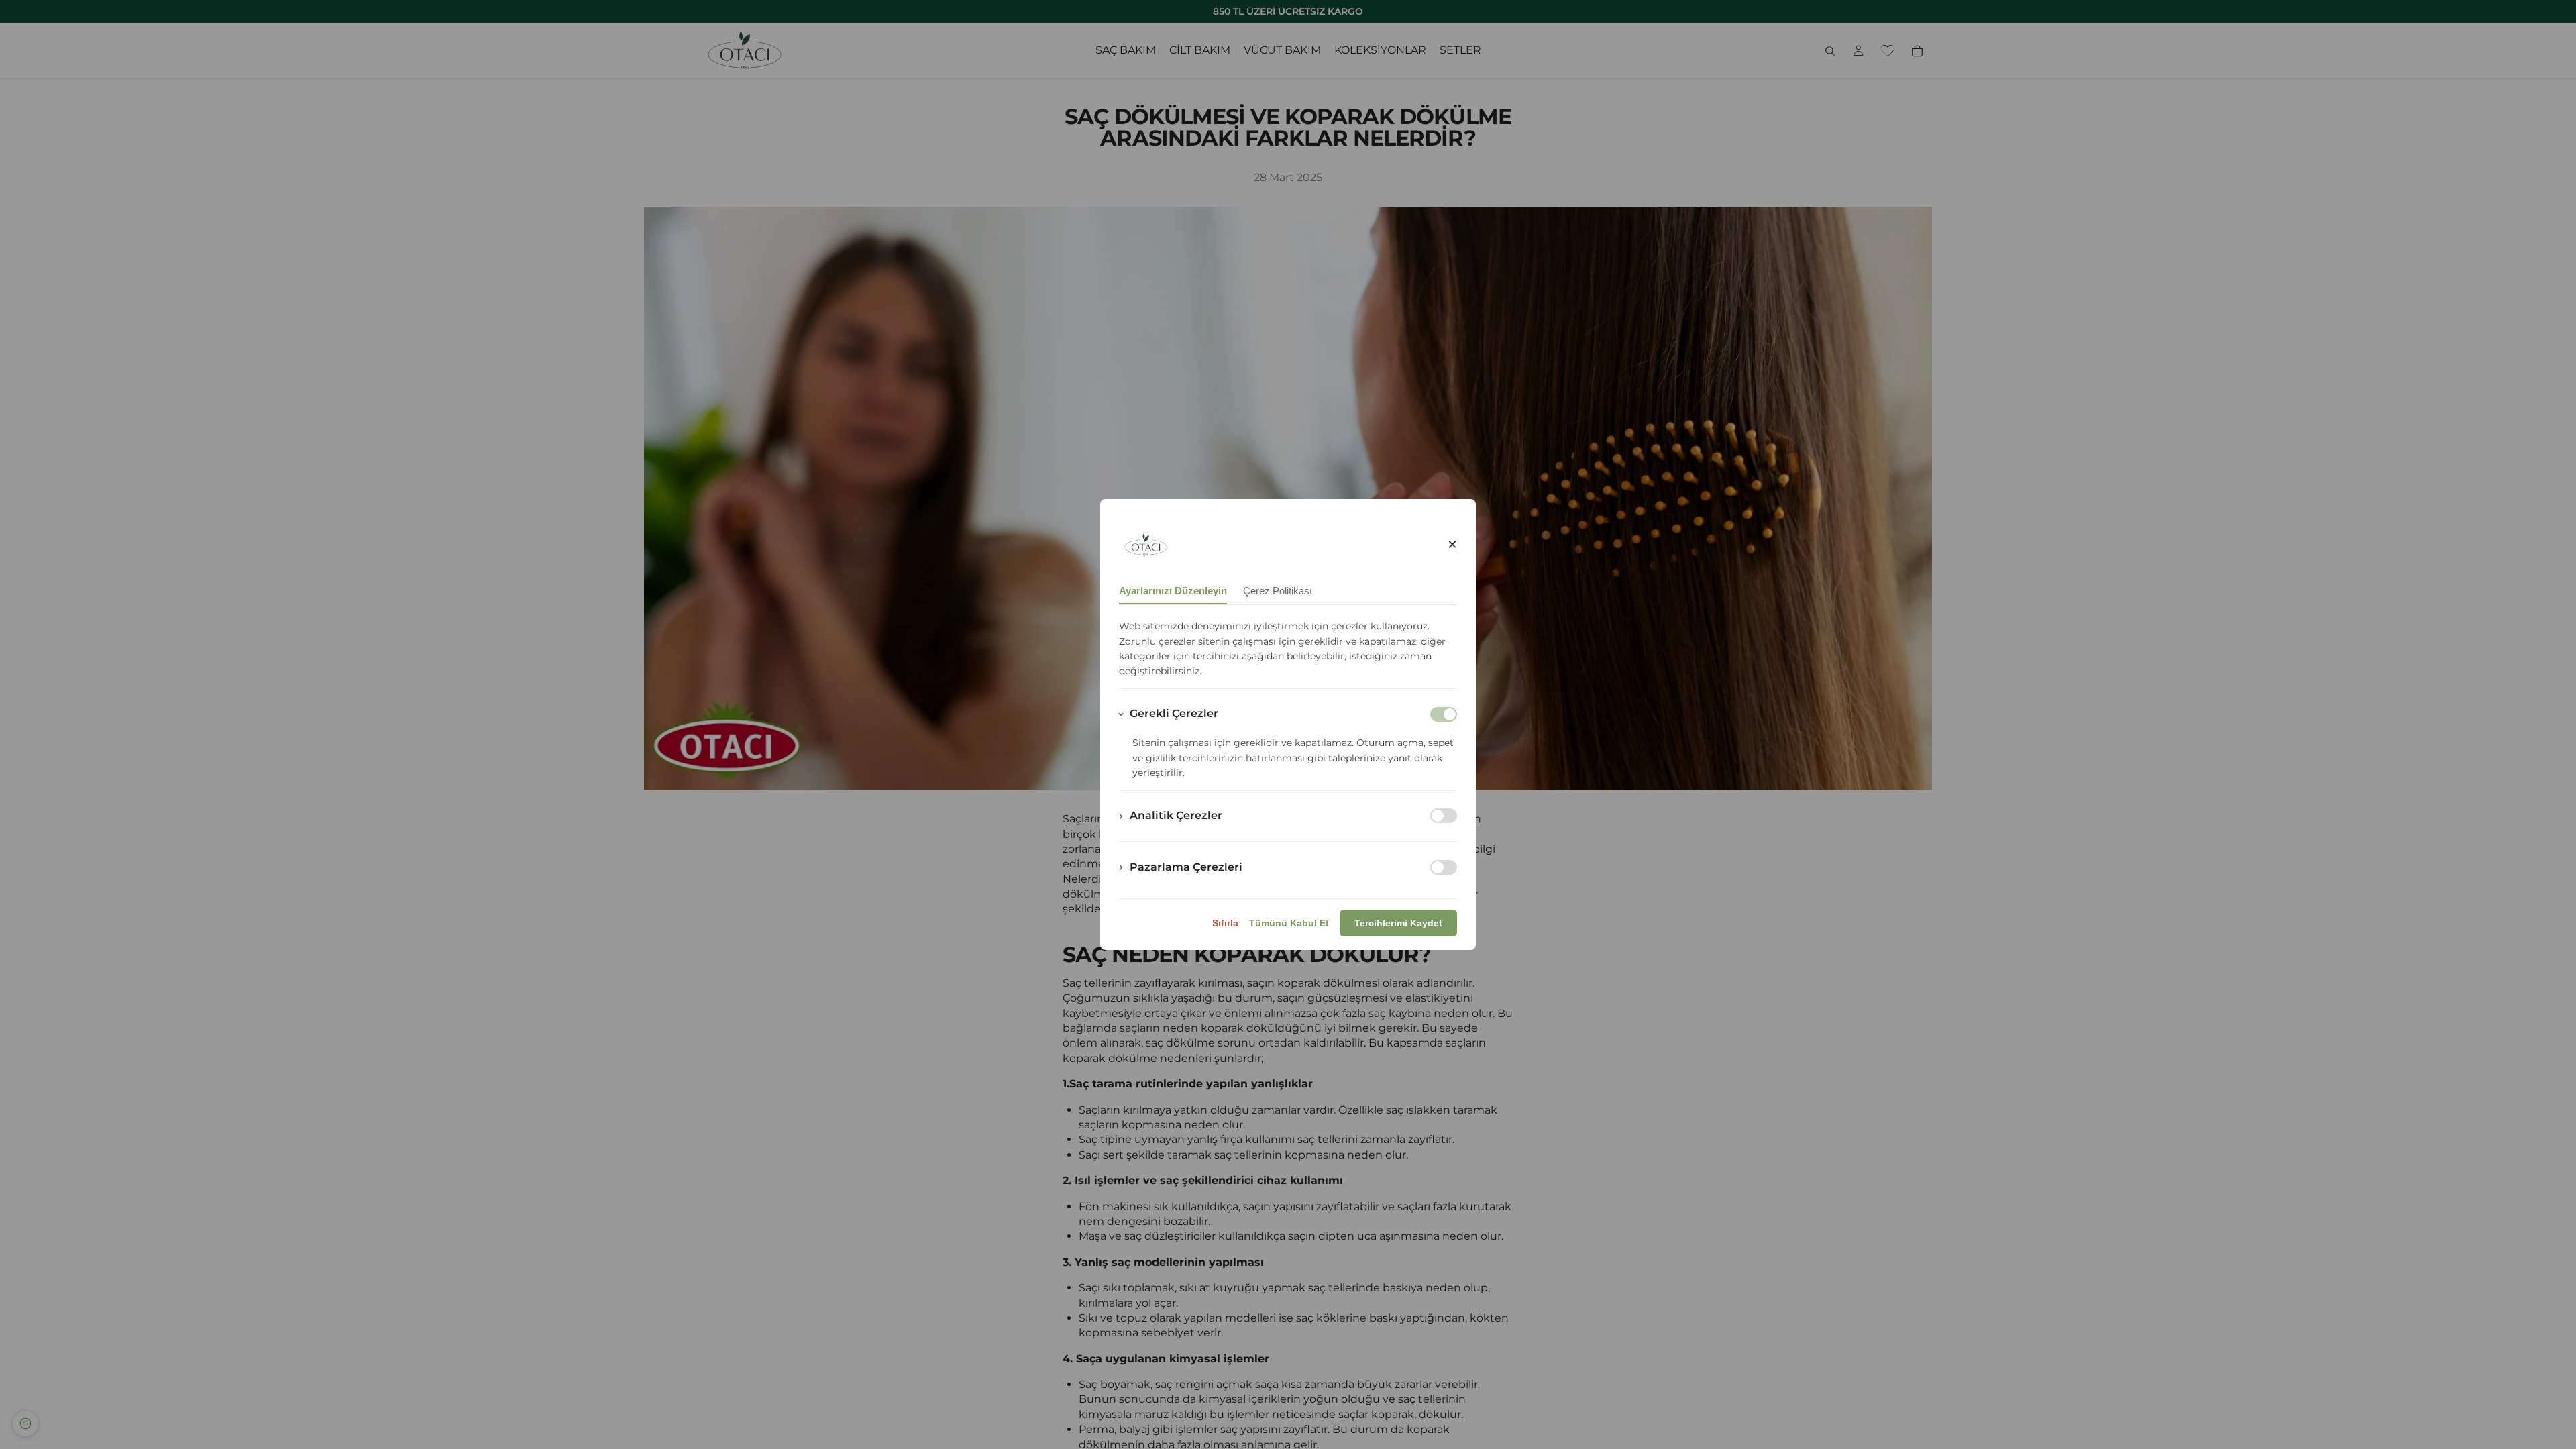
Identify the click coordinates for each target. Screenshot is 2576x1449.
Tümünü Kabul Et (1289, 923)
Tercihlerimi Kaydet (1398, 923)
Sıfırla (1225, 923)
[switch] (1444, 816)
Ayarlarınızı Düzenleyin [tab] (1173, 591)
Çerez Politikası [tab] (1278, 591)
